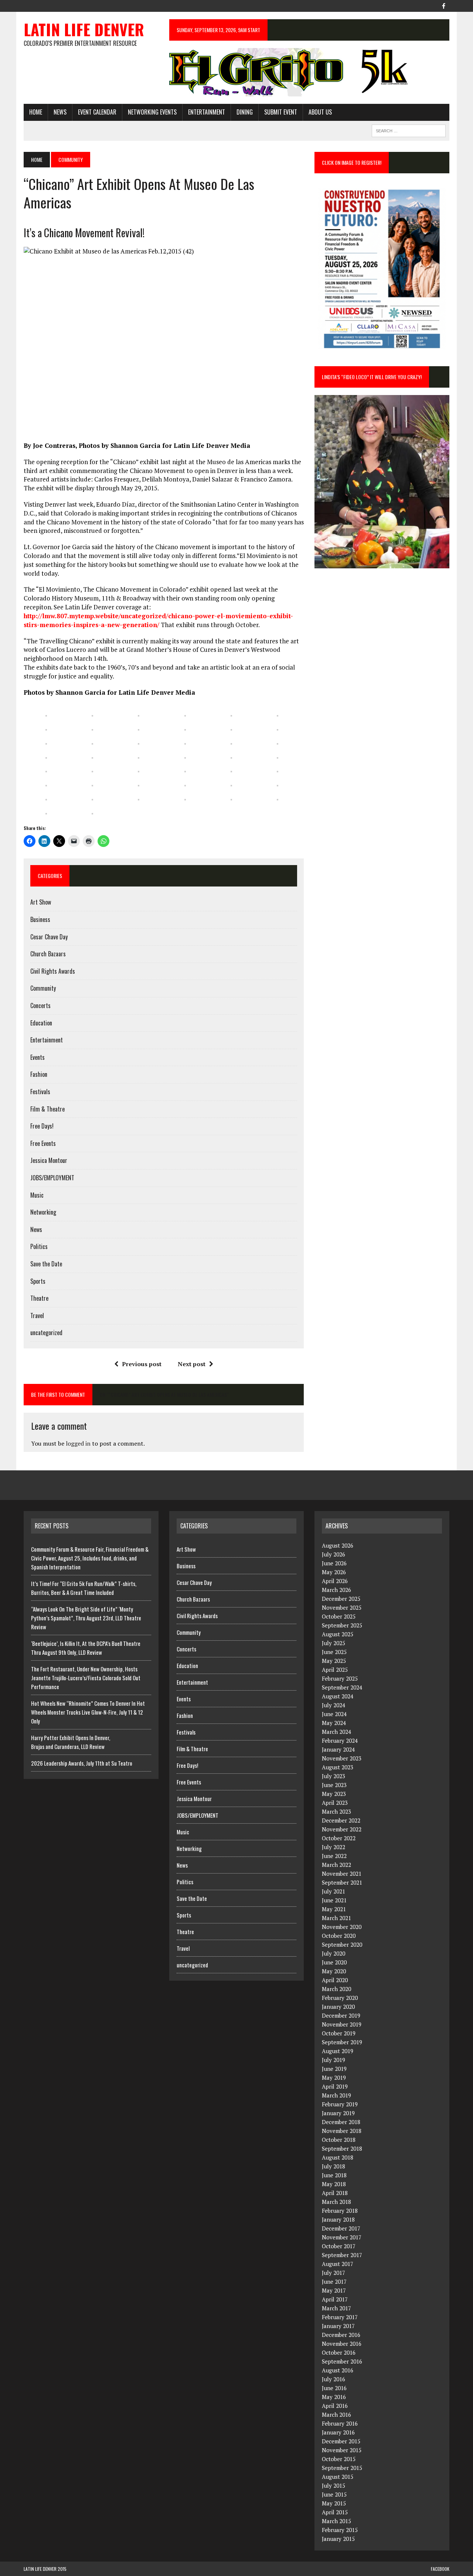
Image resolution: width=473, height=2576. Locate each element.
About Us (320, 112)
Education (41, 1023)
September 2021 (342, 1882)
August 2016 (338, 2370)
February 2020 (340, 1998)
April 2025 (335, 1670)
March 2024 (336, 1732)
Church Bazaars (48, 954)
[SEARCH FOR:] (409, 130)
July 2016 (334, 2379)
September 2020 (342, 1944)
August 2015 (338, 2477)
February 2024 (340, 1740)
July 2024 (334, 1705)
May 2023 (334, 1794)
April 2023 (335, 1803)
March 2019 (336, 2095)
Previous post (142, 1364)
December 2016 (341, 2335)
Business (40, 919)
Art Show (41, 902)
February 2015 (340, 2530)
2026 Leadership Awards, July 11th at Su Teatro (82, 1763)
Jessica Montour (49, 1160)
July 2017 (334, 2273)
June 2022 (334, 1856)
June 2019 (334, 2069)
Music (37, 1195)
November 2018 (342, 2131)
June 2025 (334, 1652)
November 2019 (342, 2024)
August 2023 (338, 1767)
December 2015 (341, 2441)
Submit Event (281, 112)
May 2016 (334, 2397)
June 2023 (334, 1785)
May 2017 (334, 2290)
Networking (43, 1212)
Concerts (40, 1005)
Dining (245, 112)
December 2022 (341, 1820)
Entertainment (207, 112)
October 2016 (339, 2352)
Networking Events (152, 112)
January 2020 (338, 2007)
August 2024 (338, 1696)
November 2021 (342, 1874)
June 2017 (334, 2281)
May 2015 (334, 2503)
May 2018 (334, 2184)
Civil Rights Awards (53, 971)
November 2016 (342, 2344)
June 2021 (334, 1900)
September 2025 (342, 1625)
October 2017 (339, 2246)
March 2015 (336, 2521)
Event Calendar (97, 112)
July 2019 (334, 2060)
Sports (38, 1281)
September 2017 (342, 2255)
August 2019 (338, 2051)
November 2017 (342, 2237)
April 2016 (335, 2406)
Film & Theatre (47, 1109)
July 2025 (334, 1643)
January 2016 (338, 2432)
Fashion (39, 1074)
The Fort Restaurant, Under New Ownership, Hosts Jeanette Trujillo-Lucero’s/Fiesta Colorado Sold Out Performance (86, 1678)
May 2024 (334, 1723)
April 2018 (335, 2193)
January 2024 (338, 1749)
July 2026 (334, 1554)
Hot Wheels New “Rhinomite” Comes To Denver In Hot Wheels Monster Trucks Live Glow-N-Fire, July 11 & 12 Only (88, 1712)
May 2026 (334, 1572)
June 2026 (334, 1563)
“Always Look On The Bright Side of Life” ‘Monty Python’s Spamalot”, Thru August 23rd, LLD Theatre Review (86, 1618)
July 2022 (334, 1847)
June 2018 (334, 2175)
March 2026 (336, 1590)
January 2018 (338, 2219)
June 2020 (334, 1962)
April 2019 (335, 2086)
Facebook (440, 2569)
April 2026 (335, 1581)
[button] (46, 712)
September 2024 (342, 1687)
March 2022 (336, 1865)
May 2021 (334, 1909)
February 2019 (340, 2104)
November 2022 (342, 1829)
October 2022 (339, 1838)
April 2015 (335, 2512)
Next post (192, 1364)
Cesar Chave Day (49, 937)
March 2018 (336, 2202)
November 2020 (342, 1927)
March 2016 (336, 2415)
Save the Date (46, 1264)
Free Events (43, 1143)
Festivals (40, 1092)
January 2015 (338, 2539)
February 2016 (340, 2423)
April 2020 (335, 1980)
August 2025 (338, 1634)
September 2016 (342, 2361)
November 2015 (342, 2450)
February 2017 (340, 2317)
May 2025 (334, 1661)
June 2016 (334, 2388)
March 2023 (336, 1811)
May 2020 (334, 1971)
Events (38, 1057)
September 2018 (342, 2148)
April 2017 (335, 2299)
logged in (78, 1443)
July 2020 (334, 1953)
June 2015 (334, 2494)
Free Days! (42, 1126)
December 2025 (341, 1599)
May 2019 (334, 2078)
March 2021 (336, 1918)
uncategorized (46, 1333)
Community (43, 988)
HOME (36, 112)
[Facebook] (443, 5)
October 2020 (339, 1936)
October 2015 (339, 2459)
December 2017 (341, 2228)
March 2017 (336, 2308)
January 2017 (338, 2326)
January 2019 (338, 2113)
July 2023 (334, 1776)
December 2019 (341, 2015)
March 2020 (336, 1989)
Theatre (39, 1298)
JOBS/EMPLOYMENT (52, 1178)
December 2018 (341, 2122)
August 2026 (338, 1545)
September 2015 (342, 2468)
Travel (37, 1316)
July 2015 (334, 2485)
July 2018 (334, 2166)
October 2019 (339, 2033)
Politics (39, 1246)
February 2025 (340, 1678)
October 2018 (339, 2140)
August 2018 (338, 2157)
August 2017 (338, 2264)
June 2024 (334, 1714)
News (60, 112)
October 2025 (339, 1616)
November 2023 (342, 1758)
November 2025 (342, 1607)
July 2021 (334, 1891)
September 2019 (342, 2042)
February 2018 (340, 2211)
